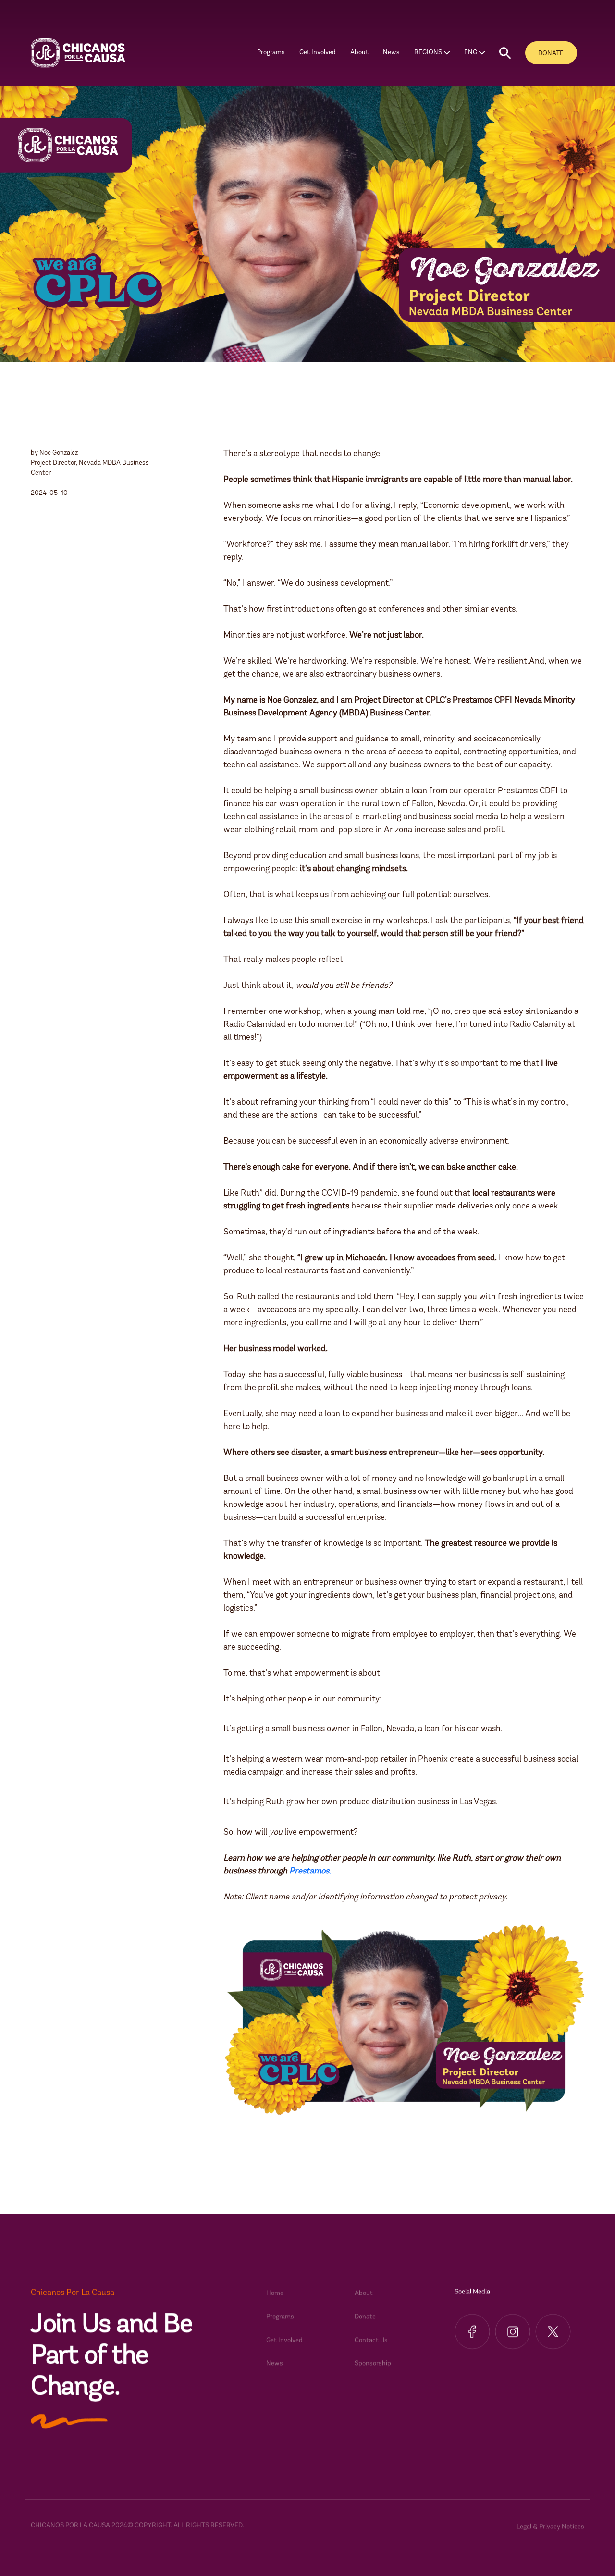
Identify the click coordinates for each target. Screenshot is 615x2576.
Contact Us (371, 2345)
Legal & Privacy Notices (550, 2531)
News (391, 53)
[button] (505, 53)
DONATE (551, 54)
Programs (280, 2321)
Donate (365, 2321)
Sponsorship (373, 2368)
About (364, 2298)
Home (275, 2298)
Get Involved (284, 2345)
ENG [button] (471, 53)
